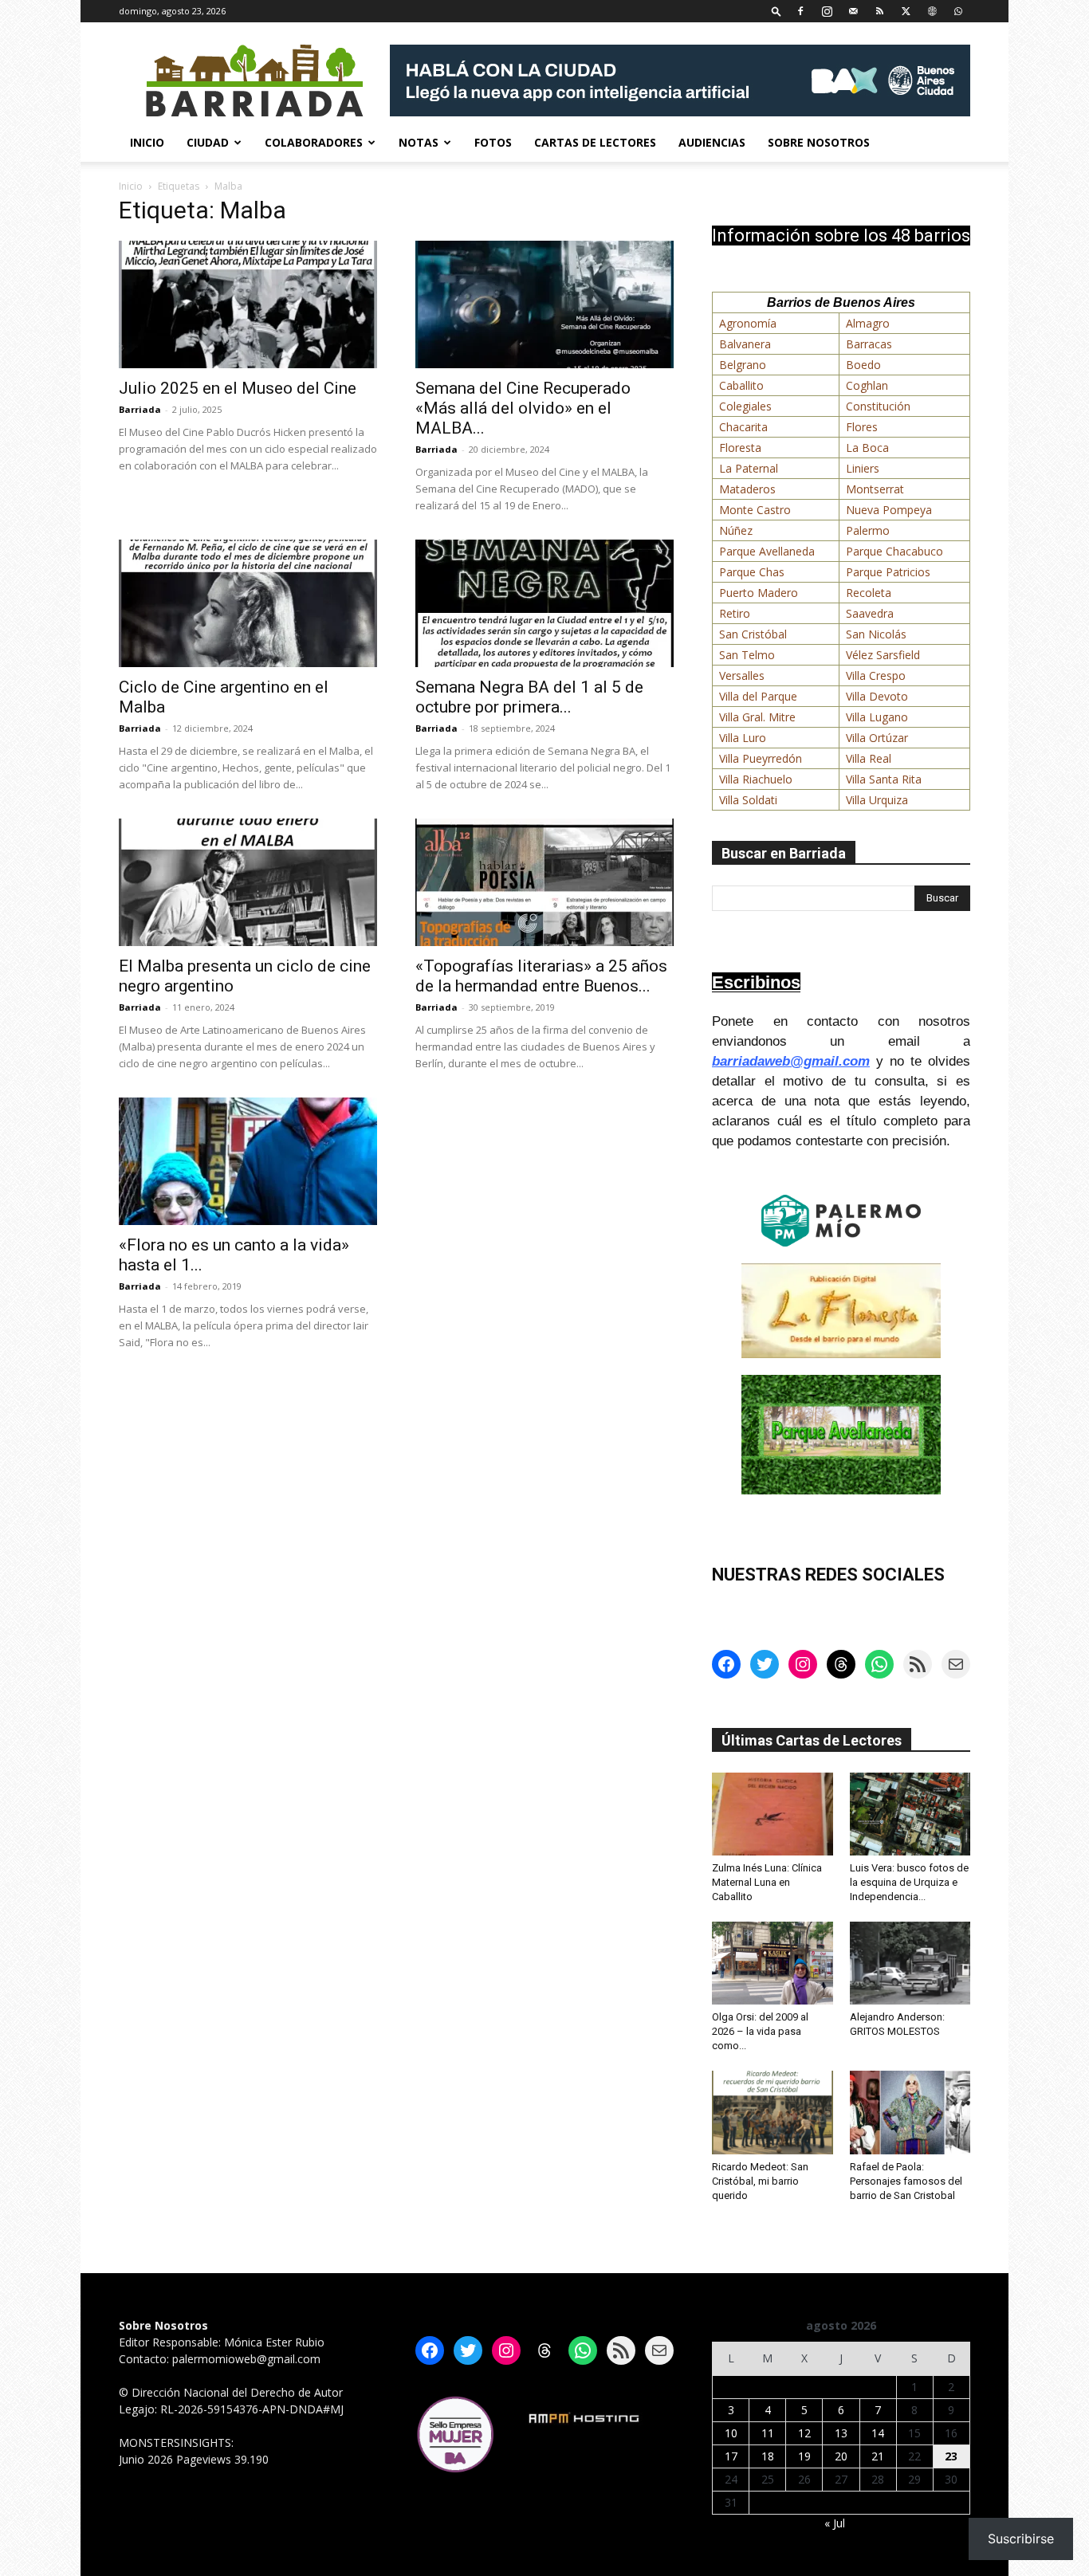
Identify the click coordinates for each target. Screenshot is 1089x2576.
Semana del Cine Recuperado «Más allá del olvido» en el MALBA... (523, 408)
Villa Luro (743, 738)
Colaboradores (314, 142)
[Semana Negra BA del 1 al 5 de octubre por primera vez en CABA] (544, 603)
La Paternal (749, 468)
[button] (776, 11)
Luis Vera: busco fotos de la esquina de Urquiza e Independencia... (909, 1882)
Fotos (493, 142)
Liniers (863, 468)
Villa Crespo (876, 675)
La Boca (867, 448)
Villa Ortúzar (877, 738)
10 (731, 2433)
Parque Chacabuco (894, 551)
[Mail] (853, 11)
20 (841, 2456)
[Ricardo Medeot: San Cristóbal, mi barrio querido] (773, 2112)
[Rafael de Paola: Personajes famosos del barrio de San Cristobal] (910, 2112)
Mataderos (747, 489)
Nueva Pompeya (889, 510)
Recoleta (869, 593)
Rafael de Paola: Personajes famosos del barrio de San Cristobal (906, 2181)
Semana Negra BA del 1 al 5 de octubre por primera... (529, 697)
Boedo (863, 365)
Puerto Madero (759, 593)
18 (768, 2456)
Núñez (736, 530)
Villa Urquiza (877, 800)
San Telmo (747, 655)
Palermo (868, 530)
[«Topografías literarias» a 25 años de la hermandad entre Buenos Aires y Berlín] (544, 882)
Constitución (878, 406)
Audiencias (712, 142)
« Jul (835, 2523)
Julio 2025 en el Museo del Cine (238, 388)
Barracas (869, 344)
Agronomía (748, 323)
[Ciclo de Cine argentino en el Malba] (248, 603)
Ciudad (208, 142)
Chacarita (743, 427)
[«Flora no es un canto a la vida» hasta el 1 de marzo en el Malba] (248, 1161)
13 (841, 2433)
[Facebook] (800, 11)
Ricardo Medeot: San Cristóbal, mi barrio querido (760, 2181)
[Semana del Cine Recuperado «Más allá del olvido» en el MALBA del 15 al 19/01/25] (544, 304)
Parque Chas (752, 572)
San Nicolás (876, 634)
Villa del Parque (758, 696)
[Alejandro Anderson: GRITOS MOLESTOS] (910, 1963)
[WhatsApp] (958, 11)
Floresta (740, 448)
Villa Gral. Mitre (757, 717)
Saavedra (870, 613)
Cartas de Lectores (595, 142)
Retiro (735, 613)
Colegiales (745, 406)
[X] (906, 11)
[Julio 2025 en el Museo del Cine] (248, 304)
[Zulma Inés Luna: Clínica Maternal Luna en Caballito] (773, 1814)
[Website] (932, 11)
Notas (419, 142)
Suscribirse (1021, 2539)
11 (768, 2433)
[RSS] (879, 11)
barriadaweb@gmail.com (791, 1061)
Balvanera (745, 344)
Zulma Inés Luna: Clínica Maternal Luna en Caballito (767, 1882)
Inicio (147, 142)
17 (731, 2456)
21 (878, 2456)
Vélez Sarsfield (883, 655)
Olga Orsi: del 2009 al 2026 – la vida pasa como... (760, 2031)
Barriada (140, 409)
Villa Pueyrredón (761, 758)
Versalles (742, 675)
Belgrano (743, 365)
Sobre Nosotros (819, 142)
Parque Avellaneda (767, 551)
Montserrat (875, 489)
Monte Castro (755, 510)
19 (804, 2456)
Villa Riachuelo (756, 779)
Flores (862, 427)
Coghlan (867, 385)
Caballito (741, 385)
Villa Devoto (877, 696)
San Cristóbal (753, 634)
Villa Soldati (748, 800)
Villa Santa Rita (884, 779)
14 (878, 2433)
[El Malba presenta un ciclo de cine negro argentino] (248, 882)
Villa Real (869, 758)
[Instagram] (827, 11)
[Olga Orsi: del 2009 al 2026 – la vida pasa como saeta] (773, 1963)
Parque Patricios (888, 572)
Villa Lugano (877, 717)
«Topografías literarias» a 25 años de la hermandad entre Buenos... (541, 976)
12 (804, 2433)
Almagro (868, 323)
